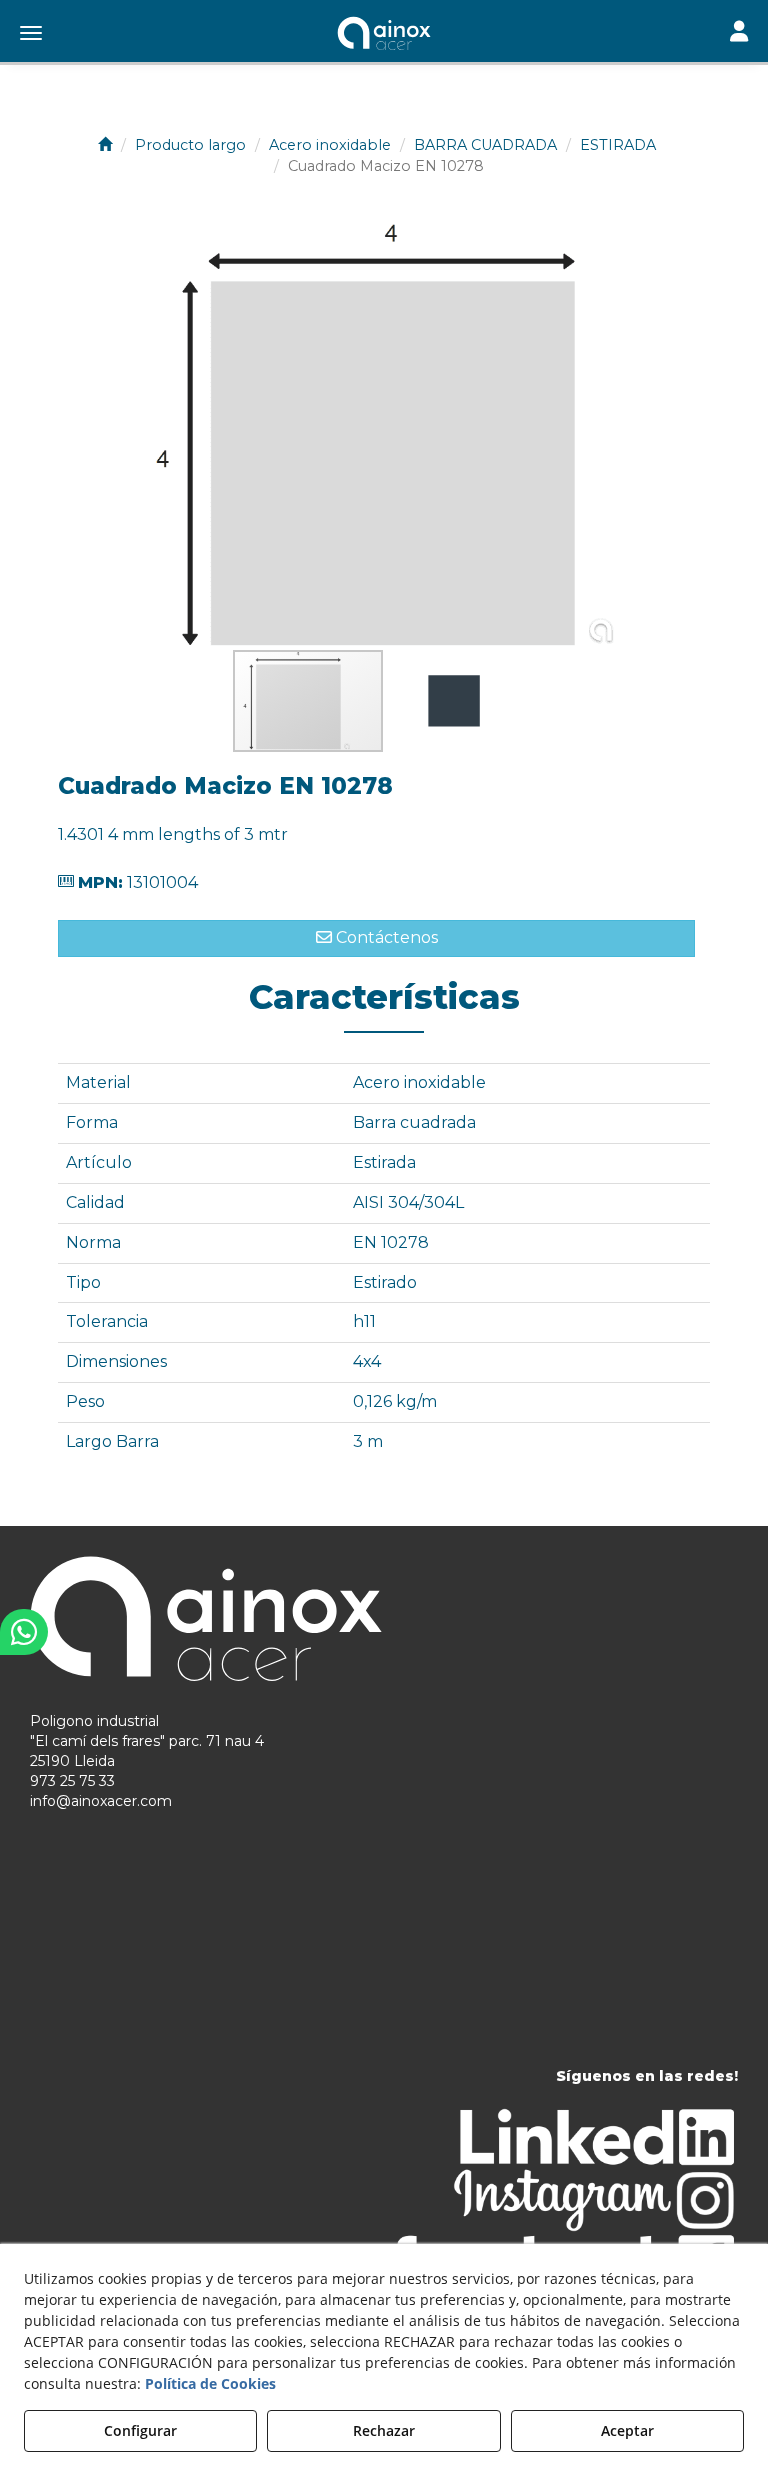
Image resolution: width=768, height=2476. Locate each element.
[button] (384, 35)
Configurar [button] (140, 2430)
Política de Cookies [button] (210, 2383)
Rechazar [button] (384, 2430)
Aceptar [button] (627, 2430)
